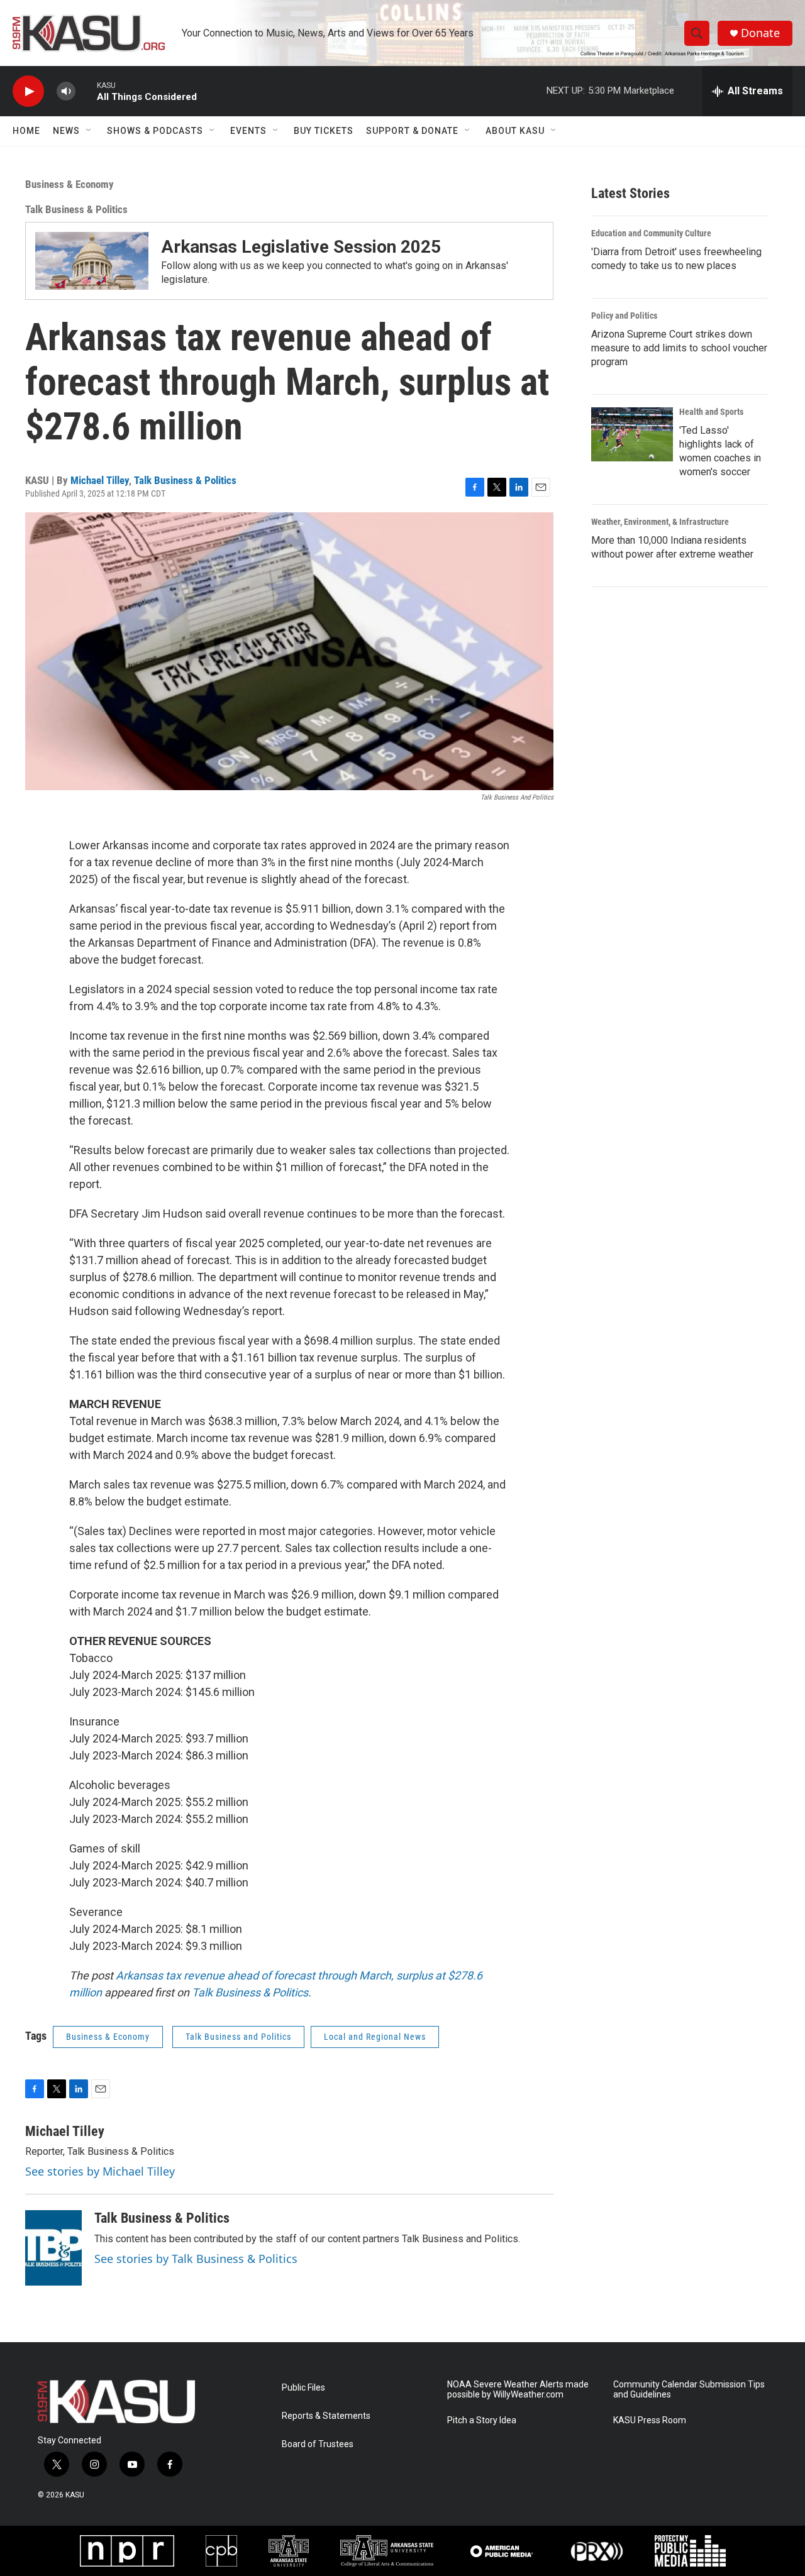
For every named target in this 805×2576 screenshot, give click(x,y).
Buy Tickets (324, 131)
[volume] (66, 91)
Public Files (303, 2388)
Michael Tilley (100, 480)
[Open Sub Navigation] (89, 131)
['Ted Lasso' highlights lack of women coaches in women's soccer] (632, 434)
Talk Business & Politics (76, 209)
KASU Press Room (650, 2420)
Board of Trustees (318, 2444)
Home (26, 131)
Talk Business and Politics (238, 2037)
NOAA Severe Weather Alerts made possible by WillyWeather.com (518, 2390)
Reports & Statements (326, 2416)
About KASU (515, 131)
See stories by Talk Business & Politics (196, 2259)
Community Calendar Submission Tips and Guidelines (689, 2390)
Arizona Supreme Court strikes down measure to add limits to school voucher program (679, 348)
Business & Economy (69, 184)
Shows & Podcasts (155, 131)
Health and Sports (711, 412)
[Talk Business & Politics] (53, 2248)
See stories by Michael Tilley (100, 2171)
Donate (760, 33)
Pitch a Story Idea (482, 2420)
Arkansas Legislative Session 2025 (301, 247)
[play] (28, 91)
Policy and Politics (624, 316)
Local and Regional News (375, 2037)
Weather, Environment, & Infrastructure (660, 522)
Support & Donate (412, 131)
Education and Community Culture (651, 233)
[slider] (86, 91)
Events (248, 131)
